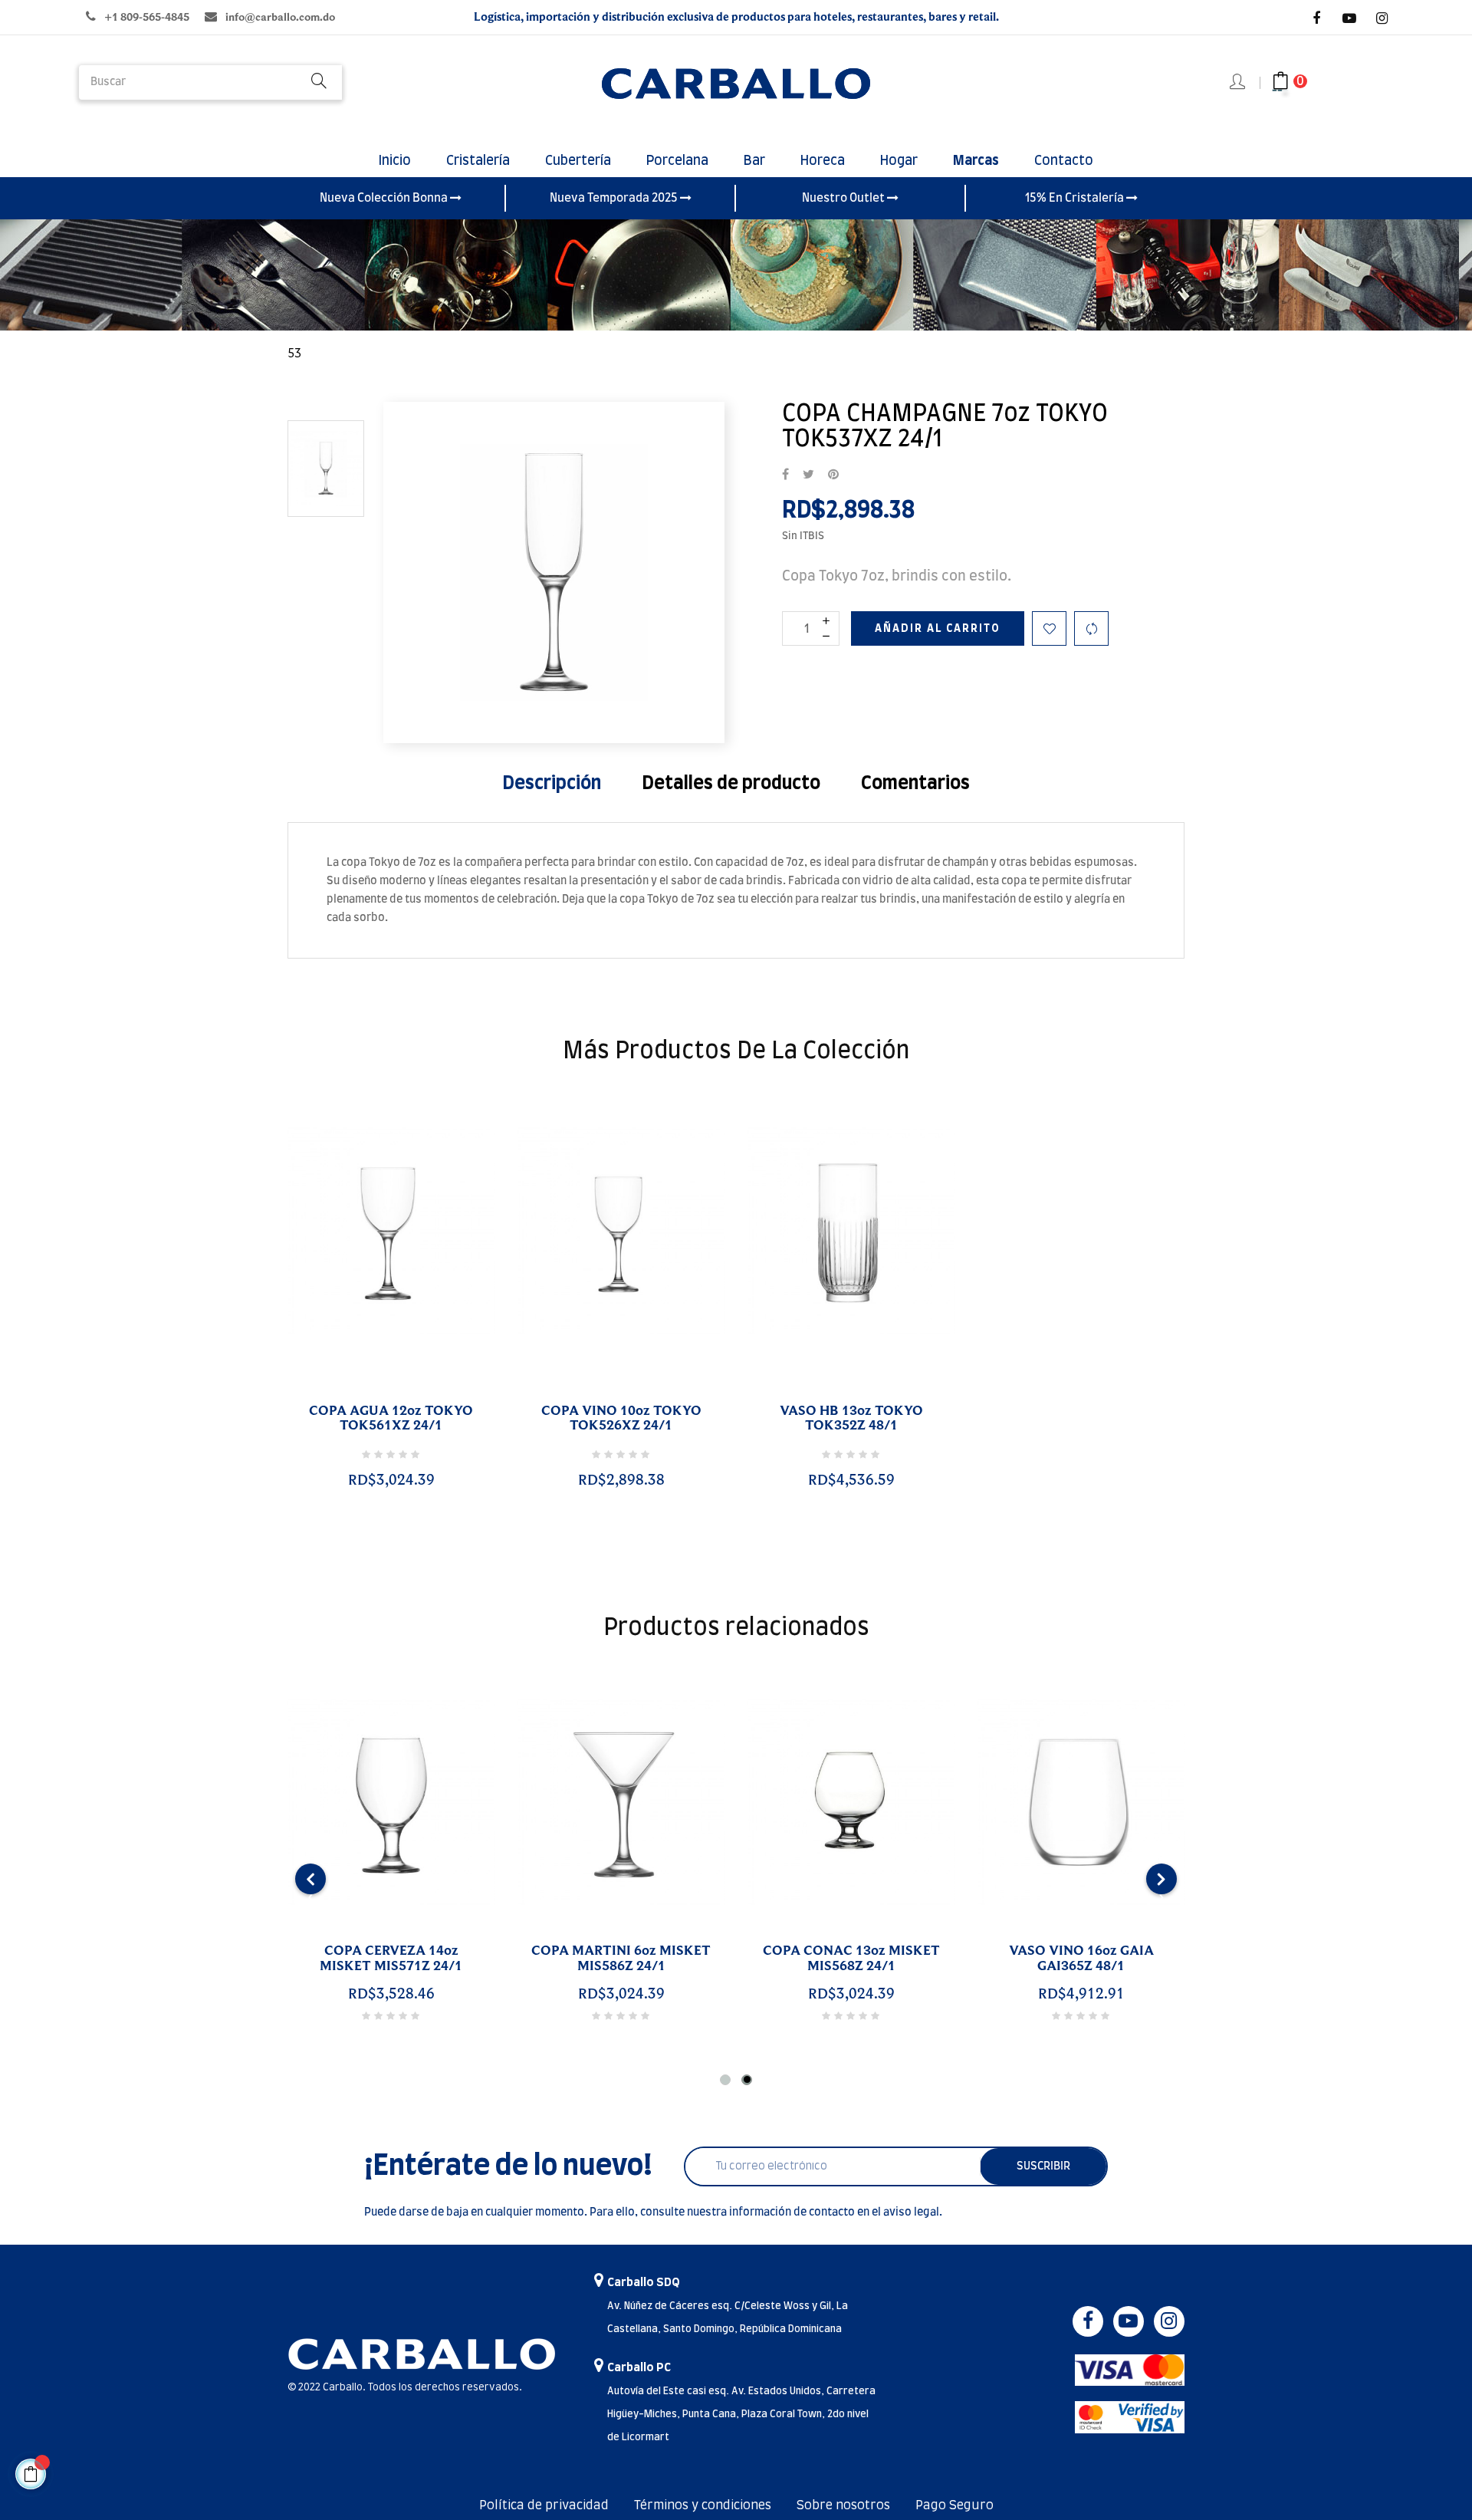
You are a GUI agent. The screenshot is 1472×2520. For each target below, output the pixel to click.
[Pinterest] (833, 475)
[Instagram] (1382, 18)
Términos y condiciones (703, 2505)
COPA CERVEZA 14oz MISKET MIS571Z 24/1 (391, 1959)
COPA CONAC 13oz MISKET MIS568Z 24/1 (851, 1959)
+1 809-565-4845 (147, 17)
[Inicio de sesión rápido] (1239, 83)
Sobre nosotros (843, 2505)
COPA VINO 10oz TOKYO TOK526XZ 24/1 (621, 1419)
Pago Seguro (955, 2505)
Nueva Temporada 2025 (615, 198)
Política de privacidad (544, 2505)
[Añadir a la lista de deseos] (1049, 628)
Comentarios (915, 784)
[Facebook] (1316, 18)
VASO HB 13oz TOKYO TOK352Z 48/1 (851, 1419)
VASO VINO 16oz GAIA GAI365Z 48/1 (1081, 1959)
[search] (319, 82)
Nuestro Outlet (844, 198)
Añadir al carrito (938, 629)
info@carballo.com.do (280, 17)
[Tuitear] (808, 475)
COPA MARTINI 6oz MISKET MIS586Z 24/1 (621, 1959)
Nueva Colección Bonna (385, 198)
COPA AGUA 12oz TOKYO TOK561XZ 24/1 (391, 1419)
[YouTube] (1349, 18)
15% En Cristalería (1076, 198)
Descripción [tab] (552, 784)
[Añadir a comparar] (1091, 628)
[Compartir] (785, 475)
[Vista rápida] (373, 1393)
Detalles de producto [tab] (731, 784)
